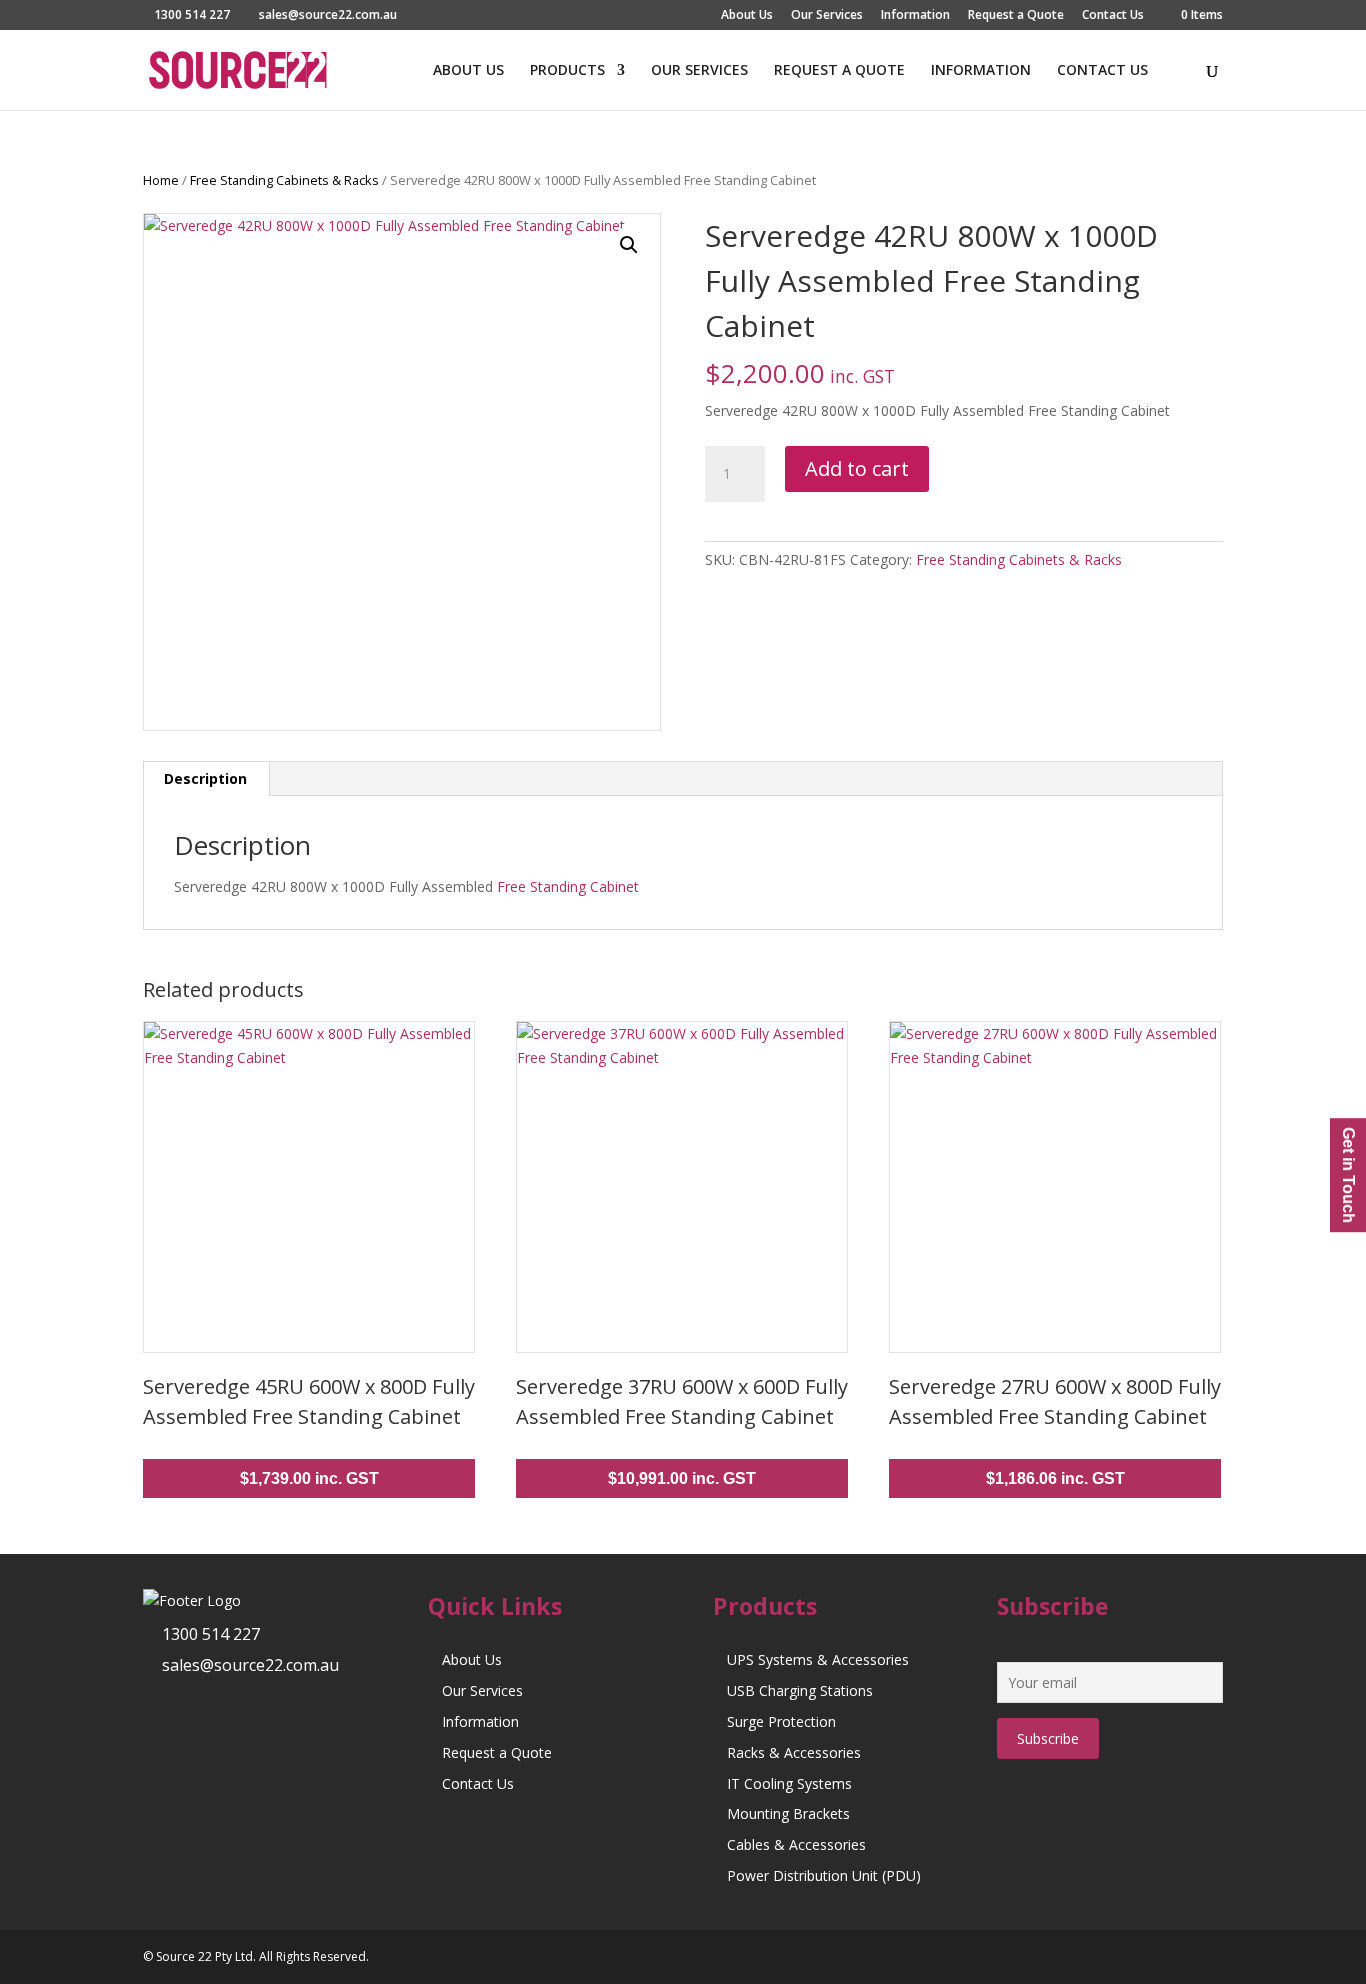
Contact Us (1113, 16)
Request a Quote (1016, 16)
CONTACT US (1102, 71)
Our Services (827, 16)
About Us (747, 16)
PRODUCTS (567, 71)
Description (205, 778)
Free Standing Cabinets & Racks (284, 180)
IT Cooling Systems (789, 1783)
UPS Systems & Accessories (818, 1659)
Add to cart (857, 468)
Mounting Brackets (788, 1813)
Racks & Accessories (794, 1752)
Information (915, 16)
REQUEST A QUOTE (839, 71)
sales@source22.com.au (250, 1665)
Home (161, 180)
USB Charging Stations (800, 1690)
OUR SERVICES (699, 71)
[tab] (206, 779)
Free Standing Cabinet (568, 886)
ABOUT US (468, 71)
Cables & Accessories (796, 1844)
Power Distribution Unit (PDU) (824, 1875)
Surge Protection (781, 1721)
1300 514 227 (211, 1634)
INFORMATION (981, 71)
